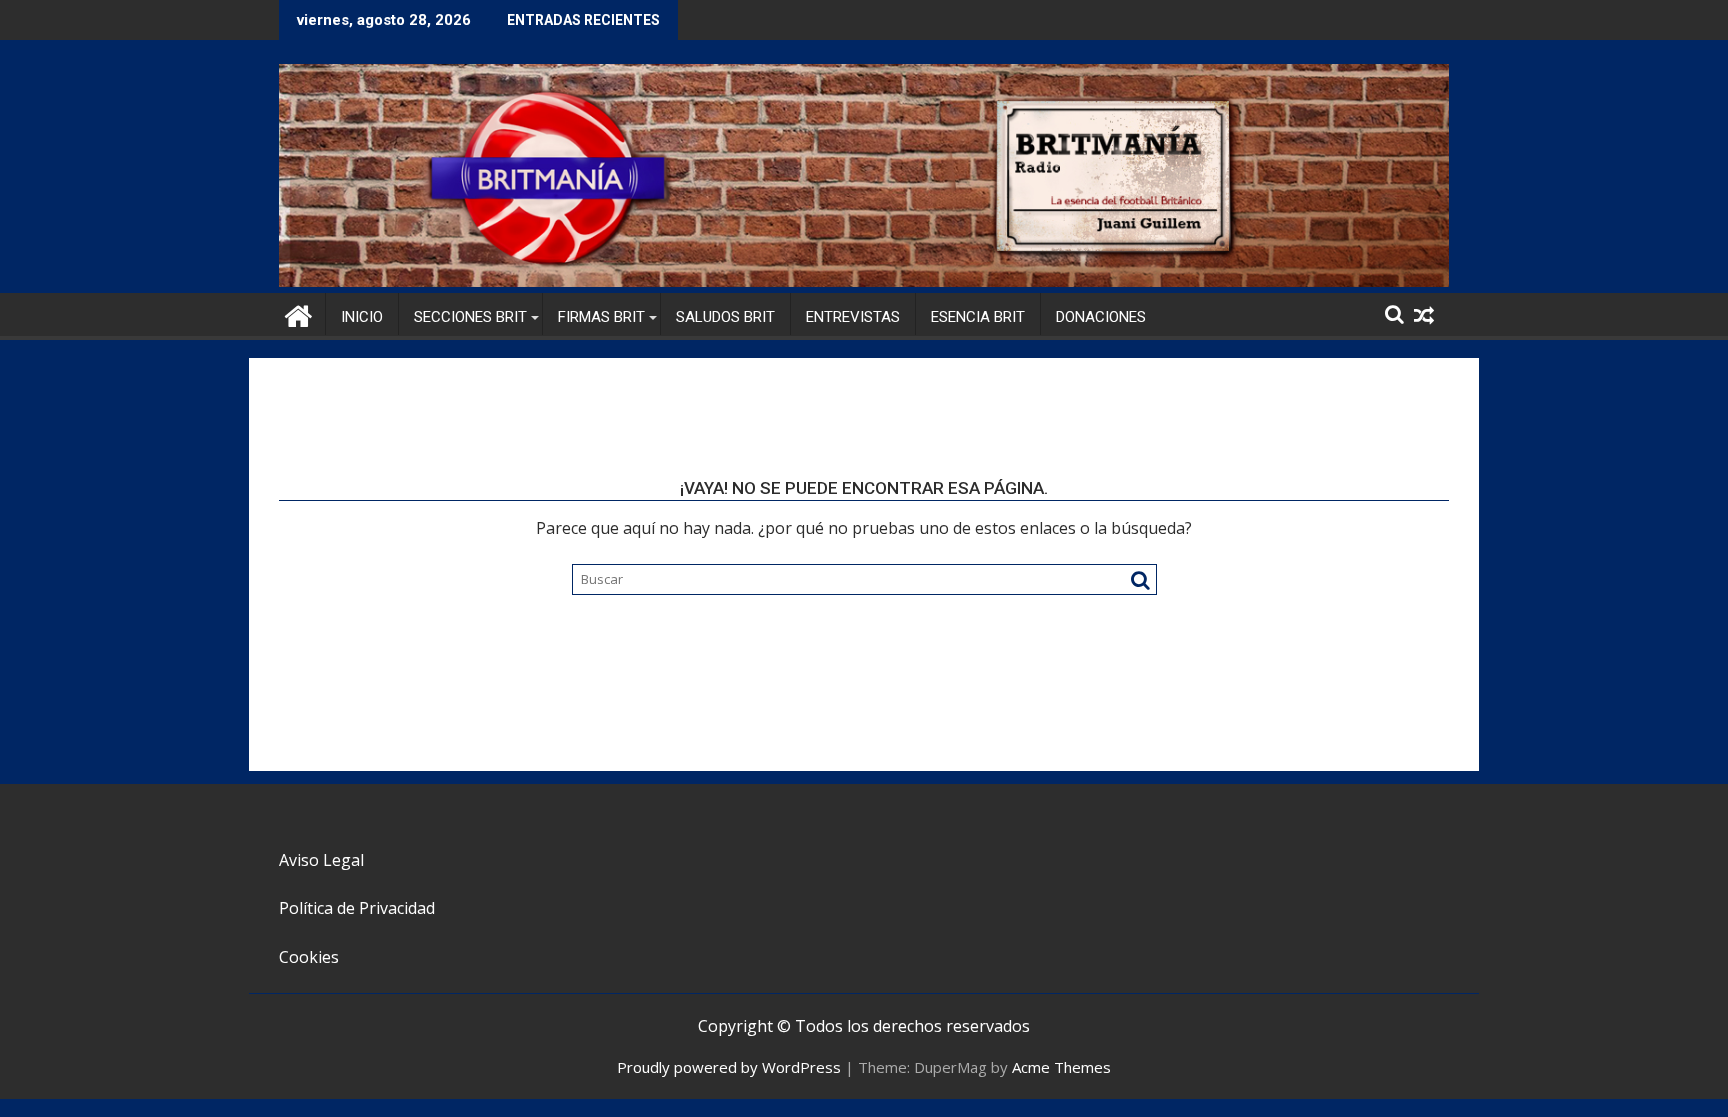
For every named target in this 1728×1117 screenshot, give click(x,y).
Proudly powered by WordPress (729, 1067)
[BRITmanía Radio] (864, 281)
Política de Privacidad (357, 908)
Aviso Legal (321, 860)
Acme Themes (1061, 1067)
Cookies (309, 957)
